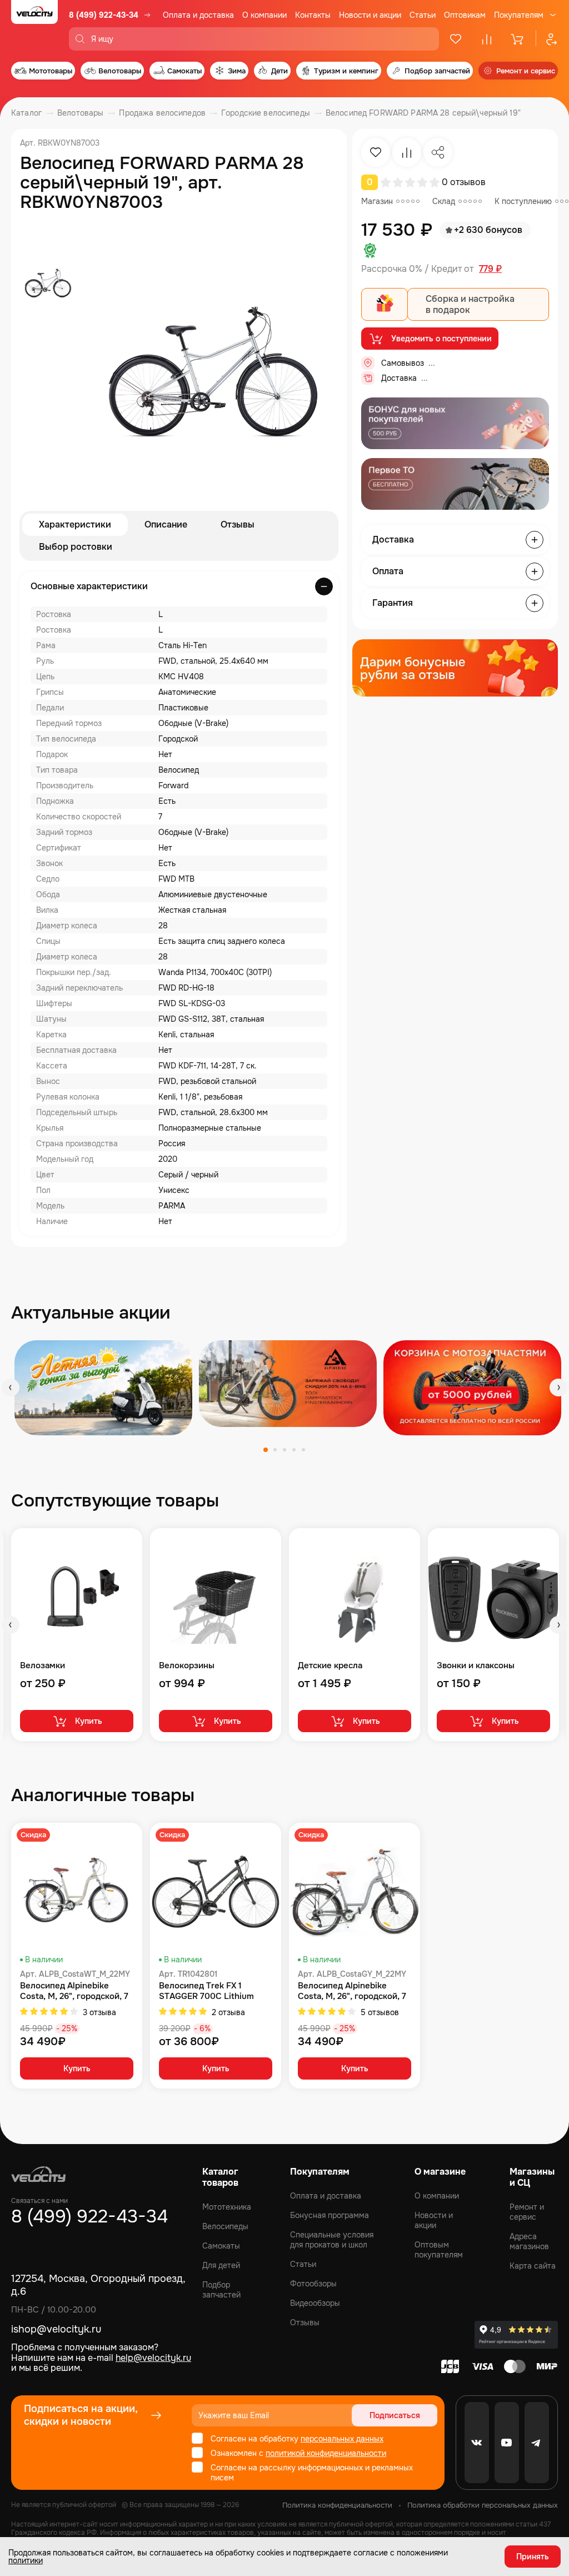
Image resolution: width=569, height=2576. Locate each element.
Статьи (423, 15)
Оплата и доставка (198, 15)
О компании (264, 15)
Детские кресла (330, 1666)
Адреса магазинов (529, 2241)
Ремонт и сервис (527, 2212)
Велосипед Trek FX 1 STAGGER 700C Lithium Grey (206, 1991)
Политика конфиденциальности (337, 2505)
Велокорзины (187, 1666)
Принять (533, 2557)
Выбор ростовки (76, 547)
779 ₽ (490, 269)
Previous (11, 1388)
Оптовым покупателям (439, 2250)
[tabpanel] (103, 1388)
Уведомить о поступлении (441, 339)
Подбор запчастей (221, 2290)
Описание (166, 524)
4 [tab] (294, 1450)
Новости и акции (370, 15)
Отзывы (238, 524)
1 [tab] (266, 1450)
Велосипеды (225, 2226)
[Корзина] (518, 39)
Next (558, 1388)
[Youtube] (507, 2443)
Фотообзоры (313, 2284)
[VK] (477, 2443)
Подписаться (395, 2415)
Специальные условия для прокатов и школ (332, 2240)
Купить (89, 1721)
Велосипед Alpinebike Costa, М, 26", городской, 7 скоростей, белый (74, 1991)
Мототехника (227, 2207)
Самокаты (221, 2246)
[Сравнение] (487, 39)
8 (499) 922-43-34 (104, 15)
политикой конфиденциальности (326, 2453)
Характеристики (75, 524)
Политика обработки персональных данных (483, 2505)
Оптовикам (465, 15)
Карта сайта (533, 2266)
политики (26, 2560)
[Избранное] (456, 39)
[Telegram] (537, 2443)
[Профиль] (547, 39)
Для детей (221, 2265)
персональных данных (342, 2439)
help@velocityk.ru (153, 2358)
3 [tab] (284, 1450)
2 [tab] (275, 1450)
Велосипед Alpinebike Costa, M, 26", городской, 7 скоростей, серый (352, 1991)
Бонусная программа (330, 2215)
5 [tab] (303, 1450)
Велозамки (43, 1666)
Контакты (313, 15)
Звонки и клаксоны (476, 1666)
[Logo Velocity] (34, 25)
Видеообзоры (315, 2303)
